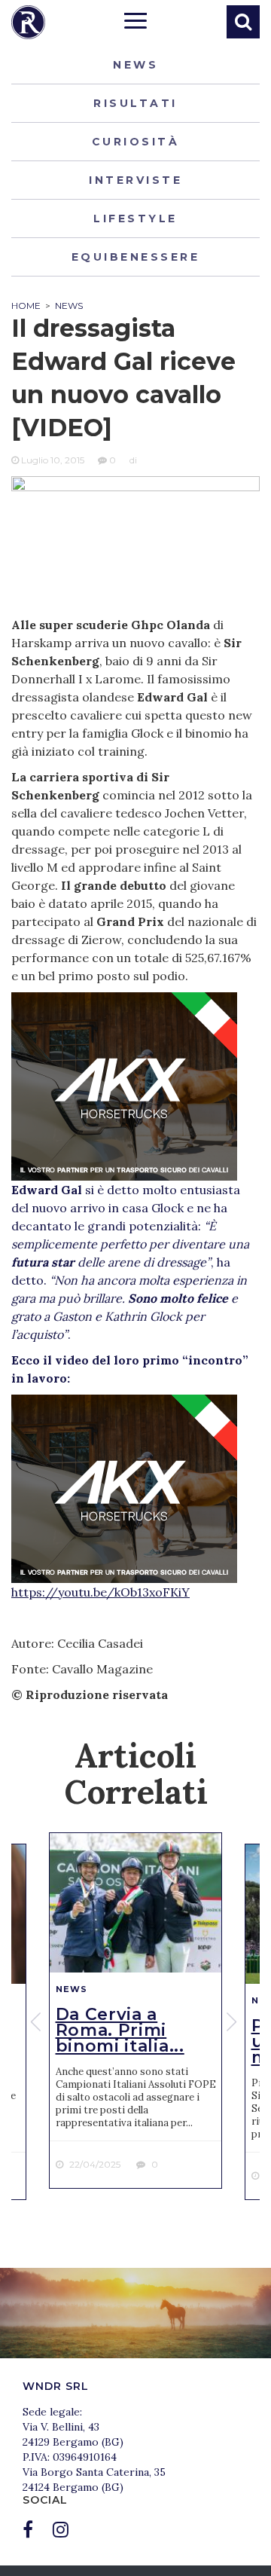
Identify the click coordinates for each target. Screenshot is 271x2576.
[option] (135, 2011)
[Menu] (135, 23)
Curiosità (136, 142)
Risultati (135, 103)
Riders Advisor (28, 22)
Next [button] (233, 2021)
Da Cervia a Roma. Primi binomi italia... (120, 2030)
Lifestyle (135, 218)
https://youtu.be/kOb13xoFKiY (100, 1592)
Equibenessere (136, 257)
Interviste (135, 180)
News (135, 65)
